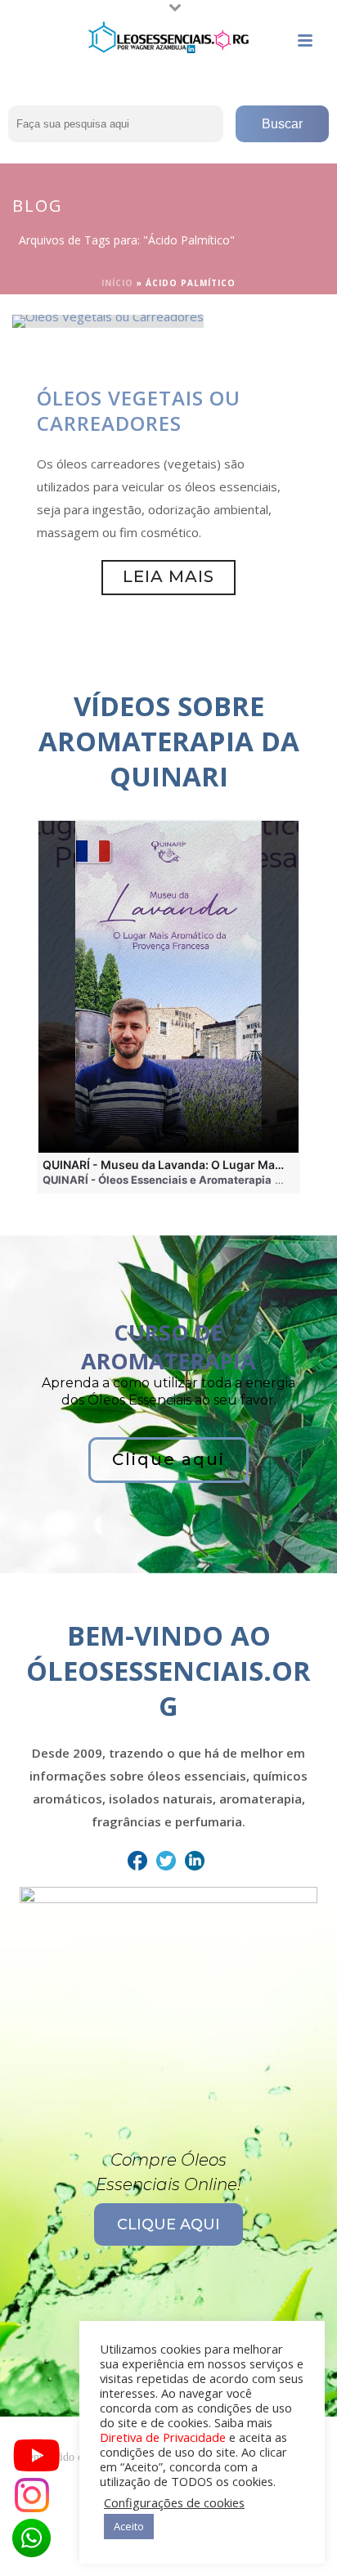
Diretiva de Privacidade (163, 2437)
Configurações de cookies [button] (174, 2502)
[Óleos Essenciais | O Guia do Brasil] (168, 37)
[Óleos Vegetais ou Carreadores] (108, 320)
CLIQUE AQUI (168, 2224)
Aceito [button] (129, 2526)
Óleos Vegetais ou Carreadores (139, 410)
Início (117, 283)
